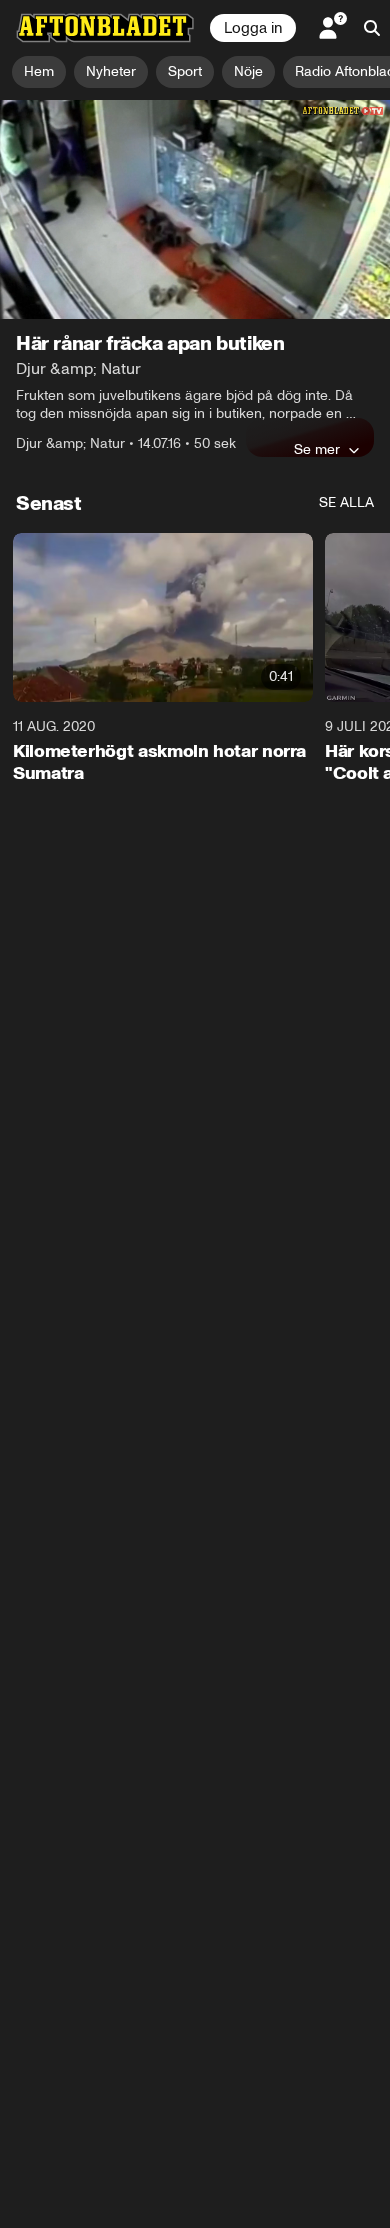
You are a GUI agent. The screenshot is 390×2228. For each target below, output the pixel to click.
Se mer (317, 449)
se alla (346, 502)
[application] (195, 209)
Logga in (253, 28)
